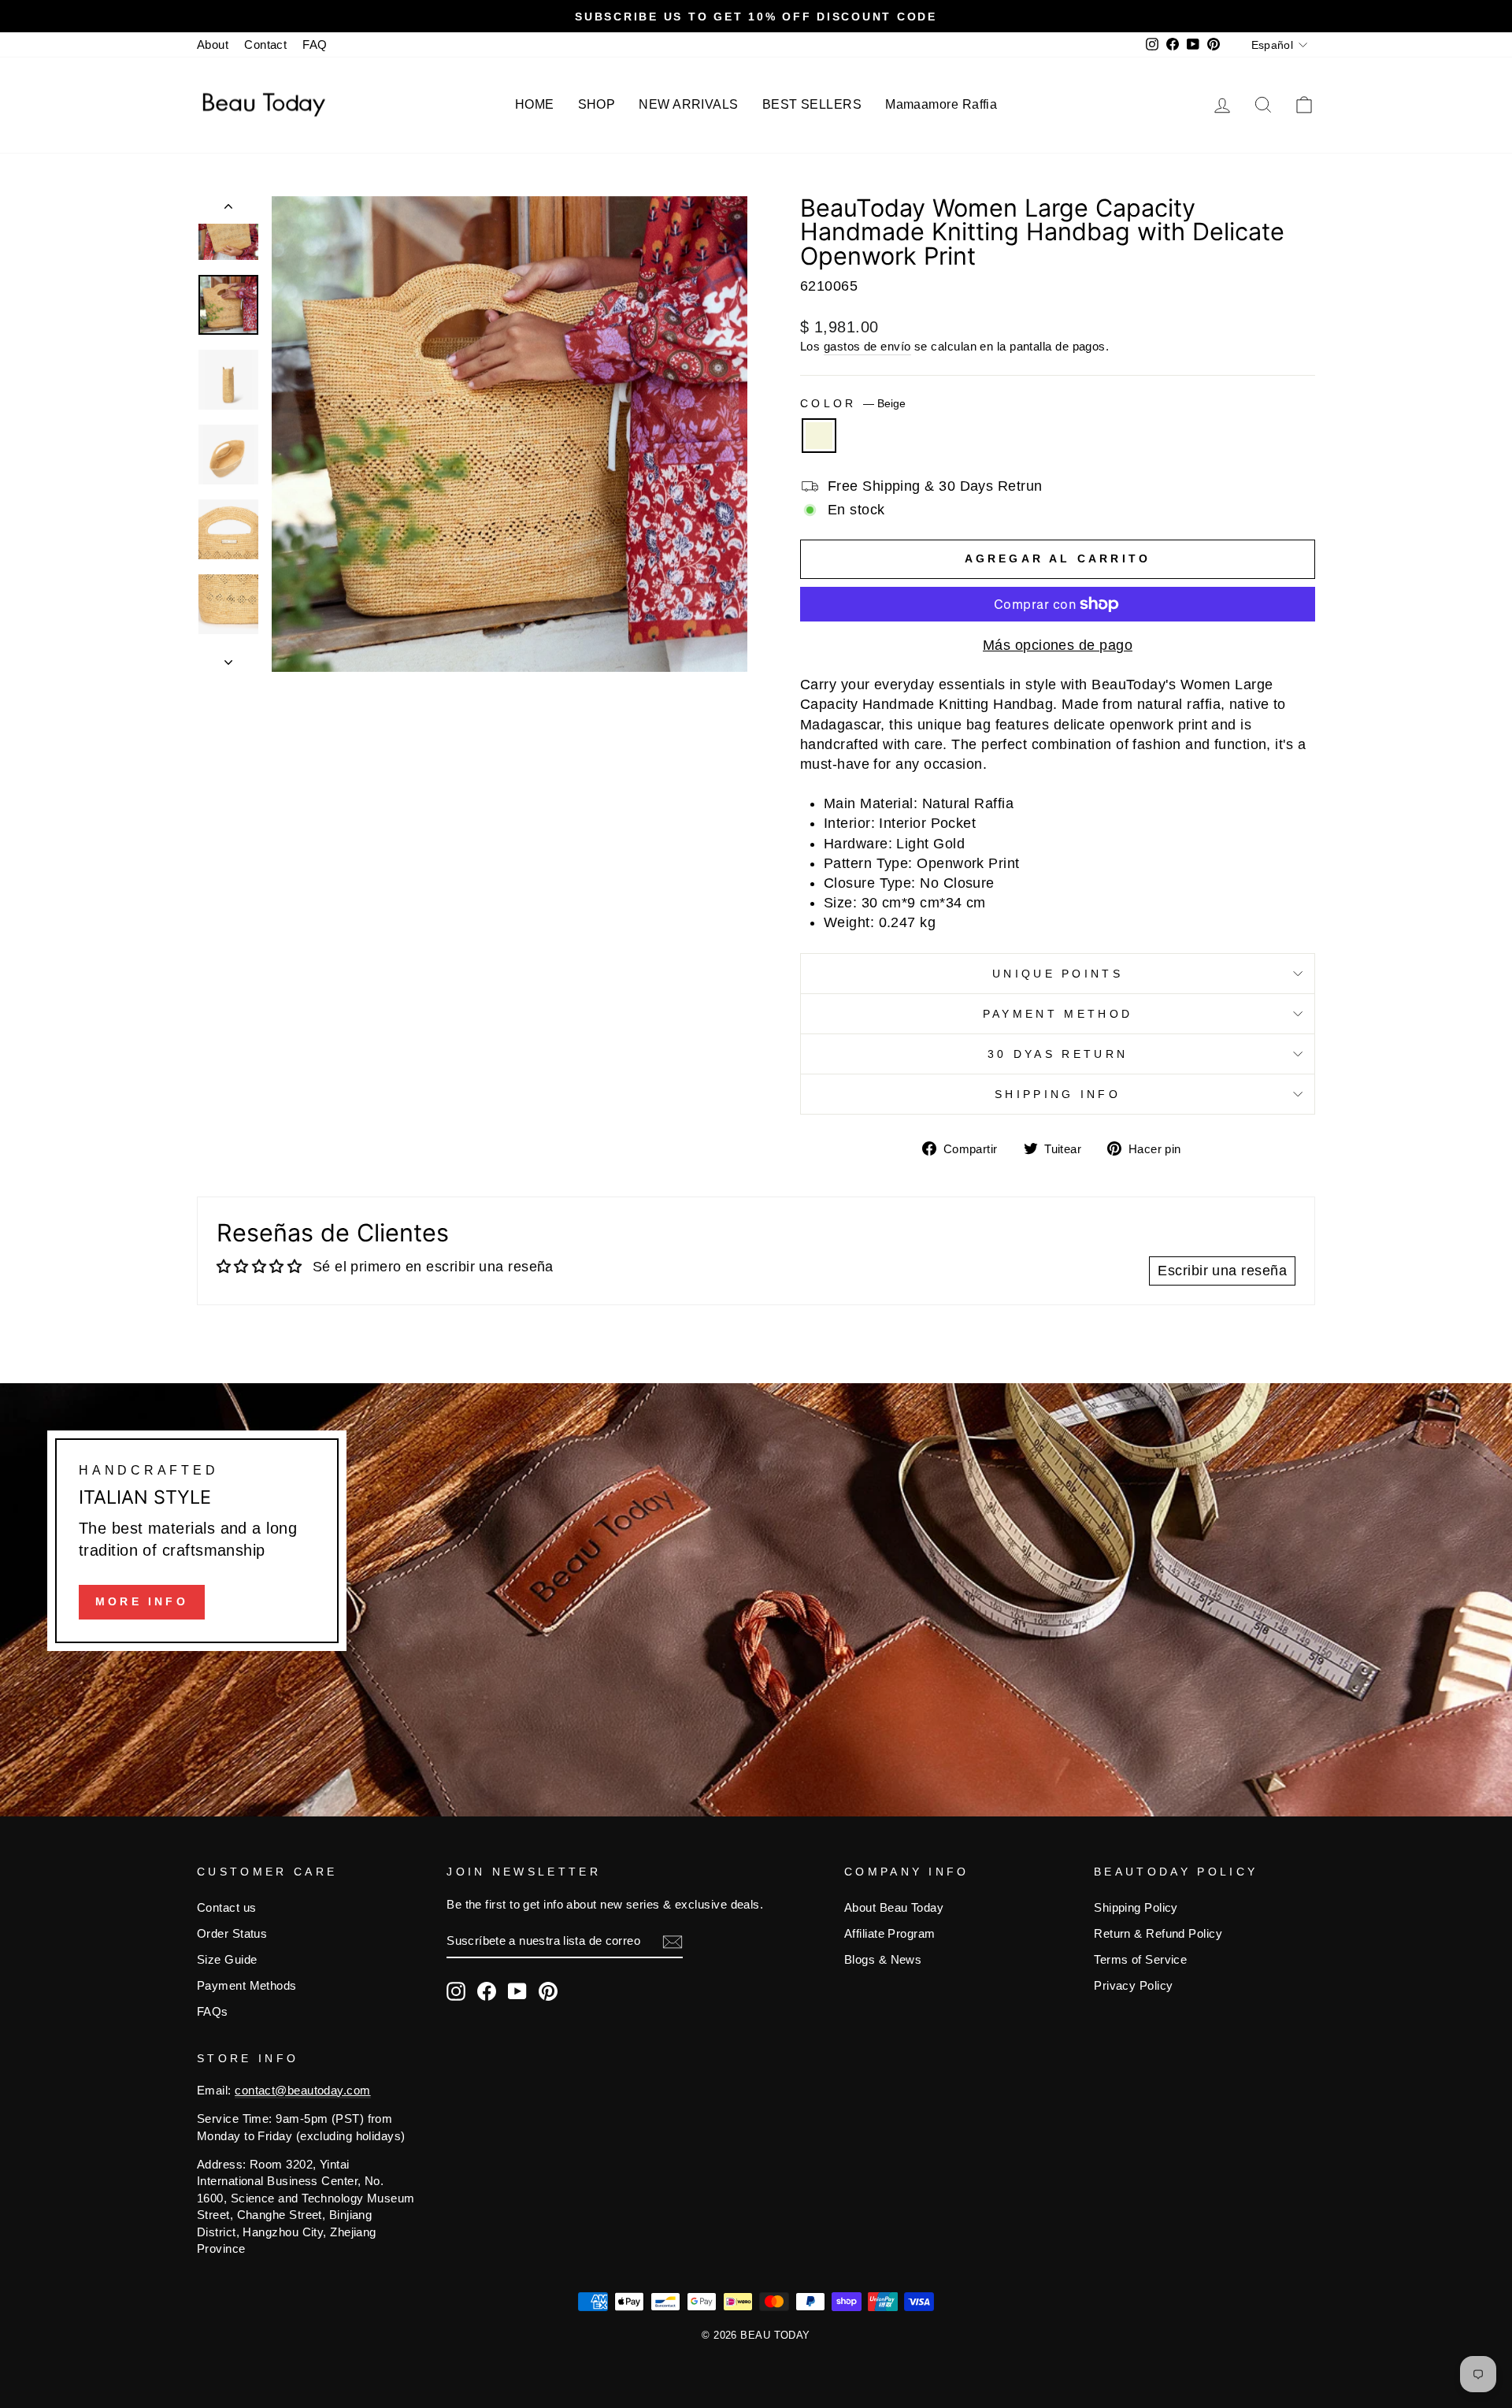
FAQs (213, 2011)
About (213, 45)
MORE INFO (142, 1601)
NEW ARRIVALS (688, 104)
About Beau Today (894, 1907)
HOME (535, 104)
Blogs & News (883, 1959)
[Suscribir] (673, 1941)
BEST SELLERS (812, 104)
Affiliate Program (890, 1933)
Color (853, 403)
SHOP (597, 104)
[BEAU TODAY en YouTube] (517, 1991)
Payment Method (1058, 1014)
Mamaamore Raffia (941, 104)
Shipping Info (1058, 1094)
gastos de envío (867, 346)
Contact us (227, 1907)
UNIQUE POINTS (1058, 974)
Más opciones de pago (1058, 645)
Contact (265, 45)
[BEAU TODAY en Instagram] (456, 1991)
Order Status (232, 1933)
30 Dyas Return (1058, 1054)
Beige (819, 436)
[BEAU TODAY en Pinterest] (548, 1991)
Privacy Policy (1133, 1985)
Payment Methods (247, 1985)
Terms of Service (1140, 1959)
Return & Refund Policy (1158, 1933)
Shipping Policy (1136, 1907)
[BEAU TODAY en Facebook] (487, 1991)
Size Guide (227, 1959)
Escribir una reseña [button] (1222, 1271)
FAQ (315, 45)
